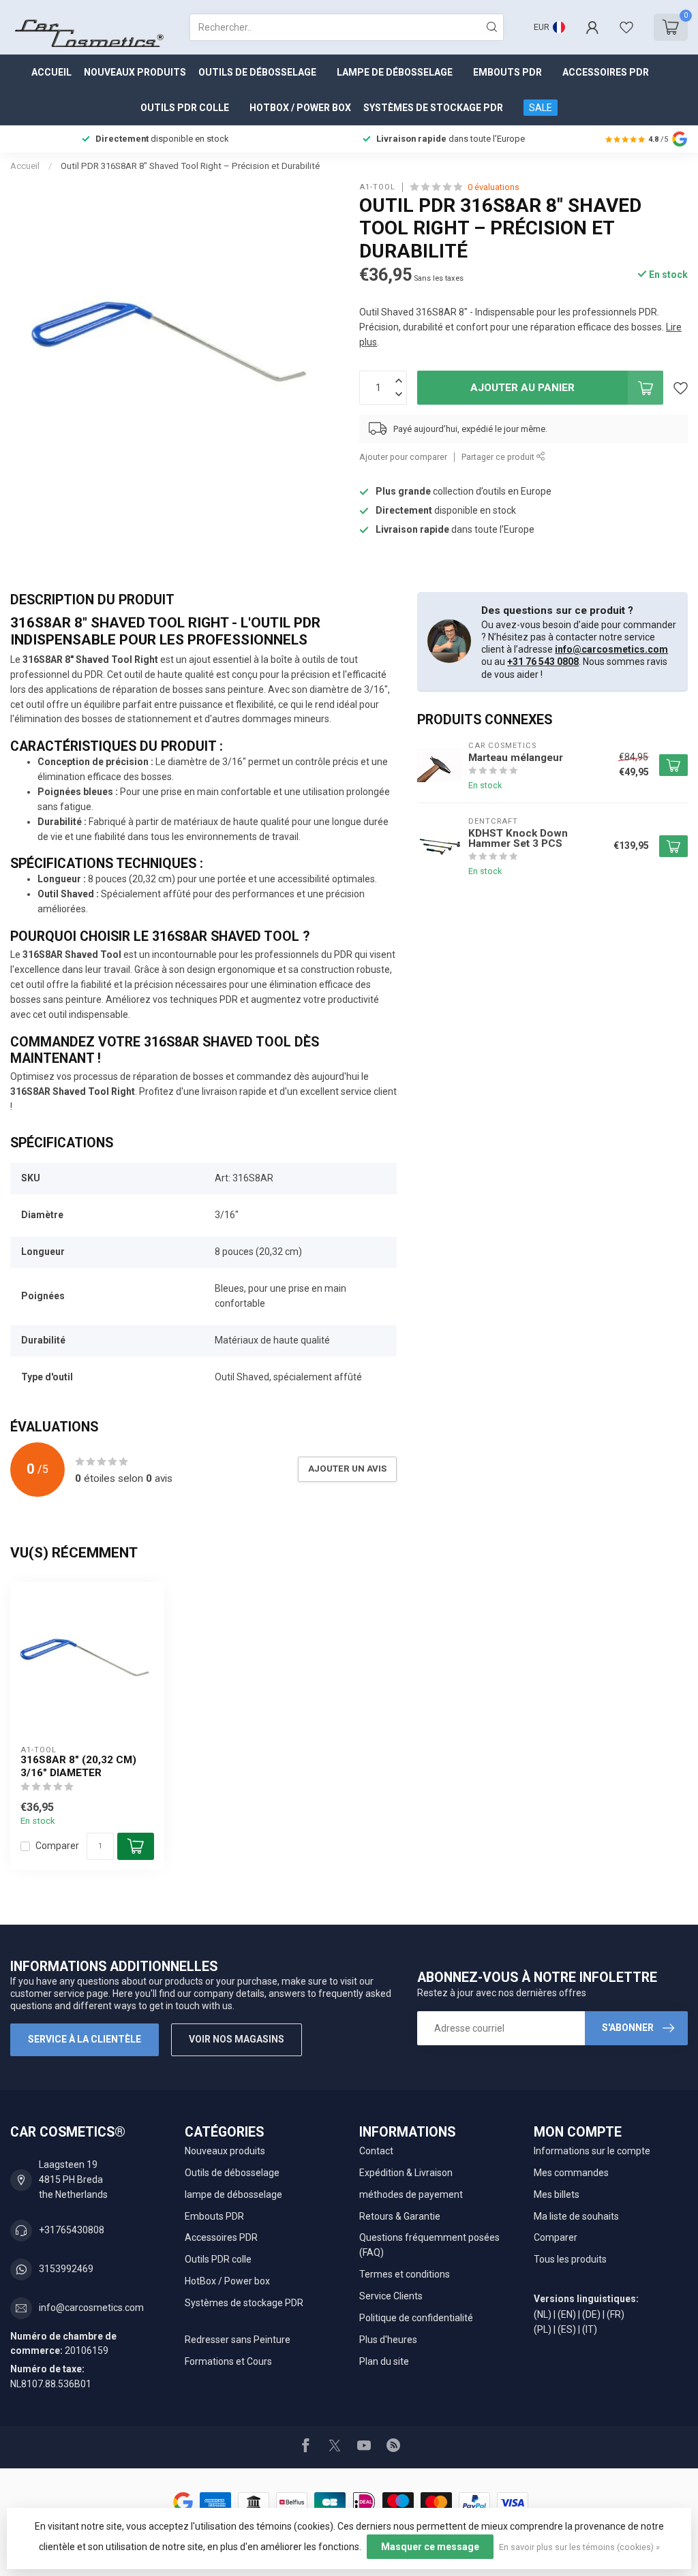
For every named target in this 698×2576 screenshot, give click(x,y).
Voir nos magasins (237, 2039)
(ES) (567, 2329)
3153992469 (66, 2269)
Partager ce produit (499, 457)
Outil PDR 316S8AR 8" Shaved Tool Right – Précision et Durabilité (190, 166)
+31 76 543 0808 (543, 662)
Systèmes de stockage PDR (433, 108)
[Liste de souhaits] (626, 27)
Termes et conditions (405, 2274)
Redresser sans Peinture (238, 2340)
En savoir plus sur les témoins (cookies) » (579, 2547)
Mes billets (557, 2194)
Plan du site (384, 2361)
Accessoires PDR (606, 72)
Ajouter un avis (347, 1469)
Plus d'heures (388, 2340)
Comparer (57, 1846)
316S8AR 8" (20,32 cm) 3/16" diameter (78, 1766)
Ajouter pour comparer (403, 457)
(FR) (616, 2314)
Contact (376, 2151)
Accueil (51, 72)
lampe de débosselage (395, 72)
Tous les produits (570, 2259)
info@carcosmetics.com (611, 649)
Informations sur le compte (592, 2151)
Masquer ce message (430, 2547)
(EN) (567, 2314)
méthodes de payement (411, 2194)
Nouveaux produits (135, 72)
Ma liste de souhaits (576, 2216)
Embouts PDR (507, 72)
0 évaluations (494, 187)
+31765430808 (72, 2230)
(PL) (543, 2329)
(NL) (543, 2314)
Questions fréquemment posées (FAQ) (429, 2245)
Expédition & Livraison (406, 2173)
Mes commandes (571, 2173)
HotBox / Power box (300, 108)
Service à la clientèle (85, 2039)
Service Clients (391, 2296)
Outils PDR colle (185, 108)
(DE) (591, 2314)
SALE (541, 108)
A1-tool (377, 187)
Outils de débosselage (257, 72)
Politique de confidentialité (416, 2318)
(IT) (590, 2329)
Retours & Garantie (400, 2216)
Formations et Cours (228, 2361)
